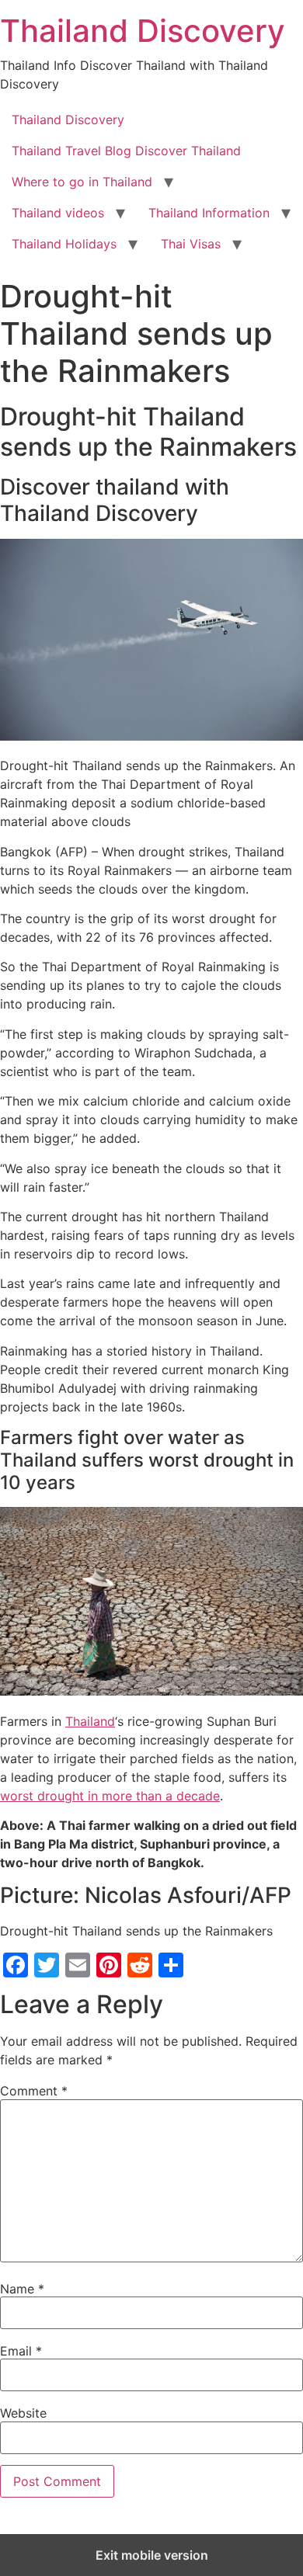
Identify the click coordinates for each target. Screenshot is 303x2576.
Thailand (90, 1721)
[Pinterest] (109, 1965)
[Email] (78, 1965)
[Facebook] (16, 1965)
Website (23, 2413)
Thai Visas (191, 244)
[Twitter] (47, 1965)
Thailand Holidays (64, 244)
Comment (34, 2091)
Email (21, 2351)
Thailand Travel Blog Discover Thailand (126, 151)
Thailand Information (209, 213)
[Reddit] (140, 1965)
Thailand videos (58, 213)
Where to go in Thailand (82, 182)
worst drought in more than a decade (110, 1796)
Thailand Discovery (143, 31)
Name (22, 2289)
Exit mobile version (152, 2555)
